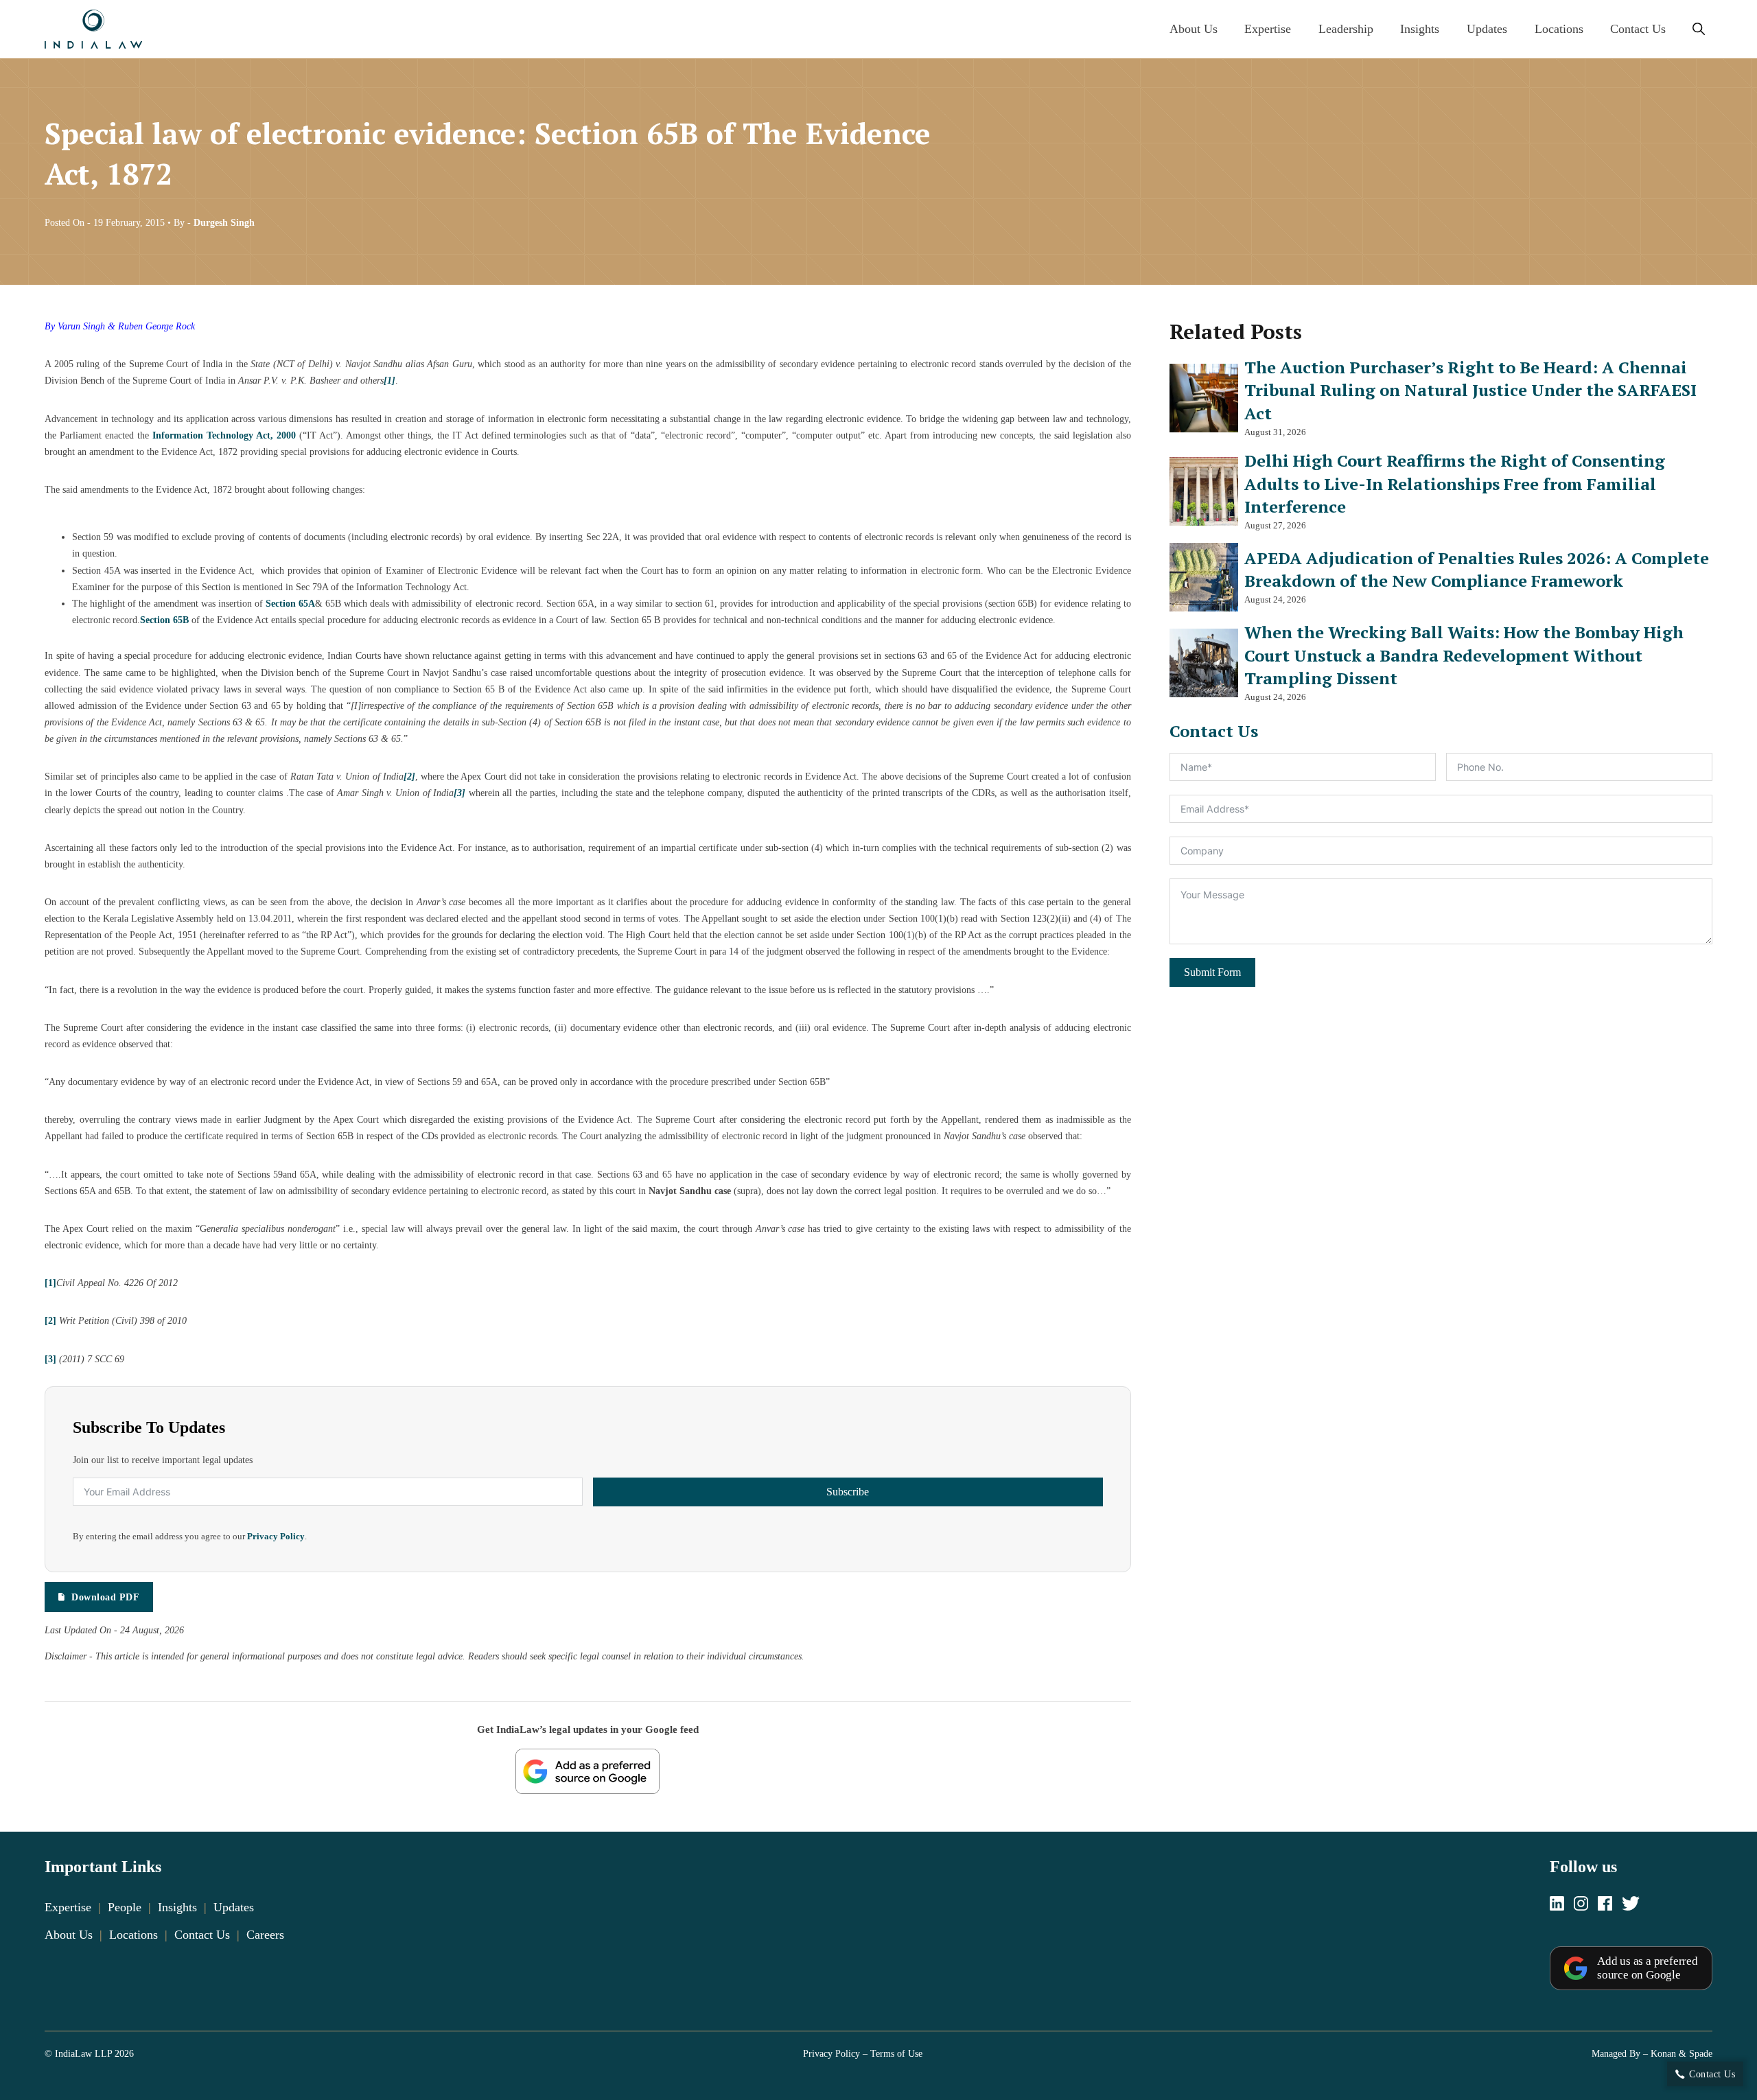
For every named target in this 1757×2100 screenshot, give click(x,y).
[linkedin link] (1557, 1905)
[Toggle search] (1699, 30)
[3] (50, 1359)
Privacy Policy (276, 1537)
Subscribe (848, 1492)
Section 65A (290, 603)
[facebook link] (1605, 1905)
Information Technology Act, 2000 (224, 435)
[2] (50, 1320)
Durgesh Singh (224, 222)
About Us (1194, 29)
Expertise (1268, 29)
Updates (1487, 29)
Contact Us (1638, 29)
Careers (265, 1935)
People (125, 1907)
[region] (878, 2053)
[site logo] (93, 29)
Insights (1420, 29)
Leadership (1346, 29)
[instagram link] (1581, 1905)
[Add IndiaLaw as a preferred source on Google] (587, 1771)
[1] (50, 1283)
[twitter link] (1631, 1905)
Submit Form (1212, 972)
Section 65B (164, 620)
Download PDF (105, 1597)
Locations (1559, 29)
